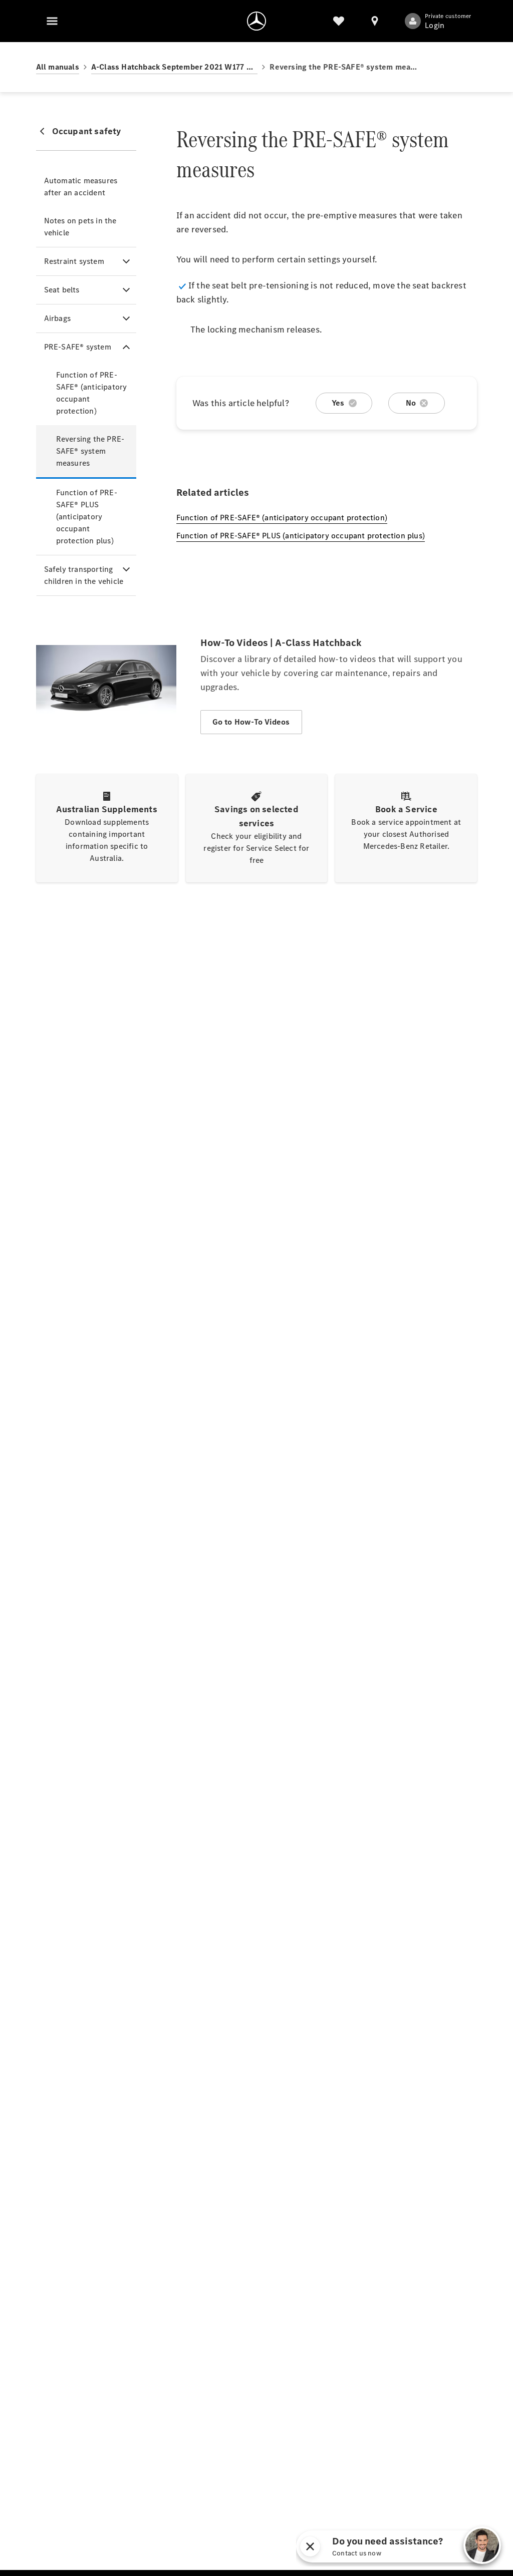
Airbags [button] (57, 318)
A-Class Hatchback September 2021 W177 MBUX (175, 67)
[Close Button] (405, 2546)
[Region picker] (375, 21)
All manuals (58, 67)
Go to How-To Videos (251, 722)
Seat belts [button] (62, 290)
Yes (338, 403)
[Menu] (52, 21)
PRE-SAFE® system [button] (78, 347)
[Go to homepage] (256, 21)
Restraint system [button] (74, 261)
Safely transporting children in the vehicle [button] (84, 575)
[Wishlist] (339, 21)
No (411, 403)
